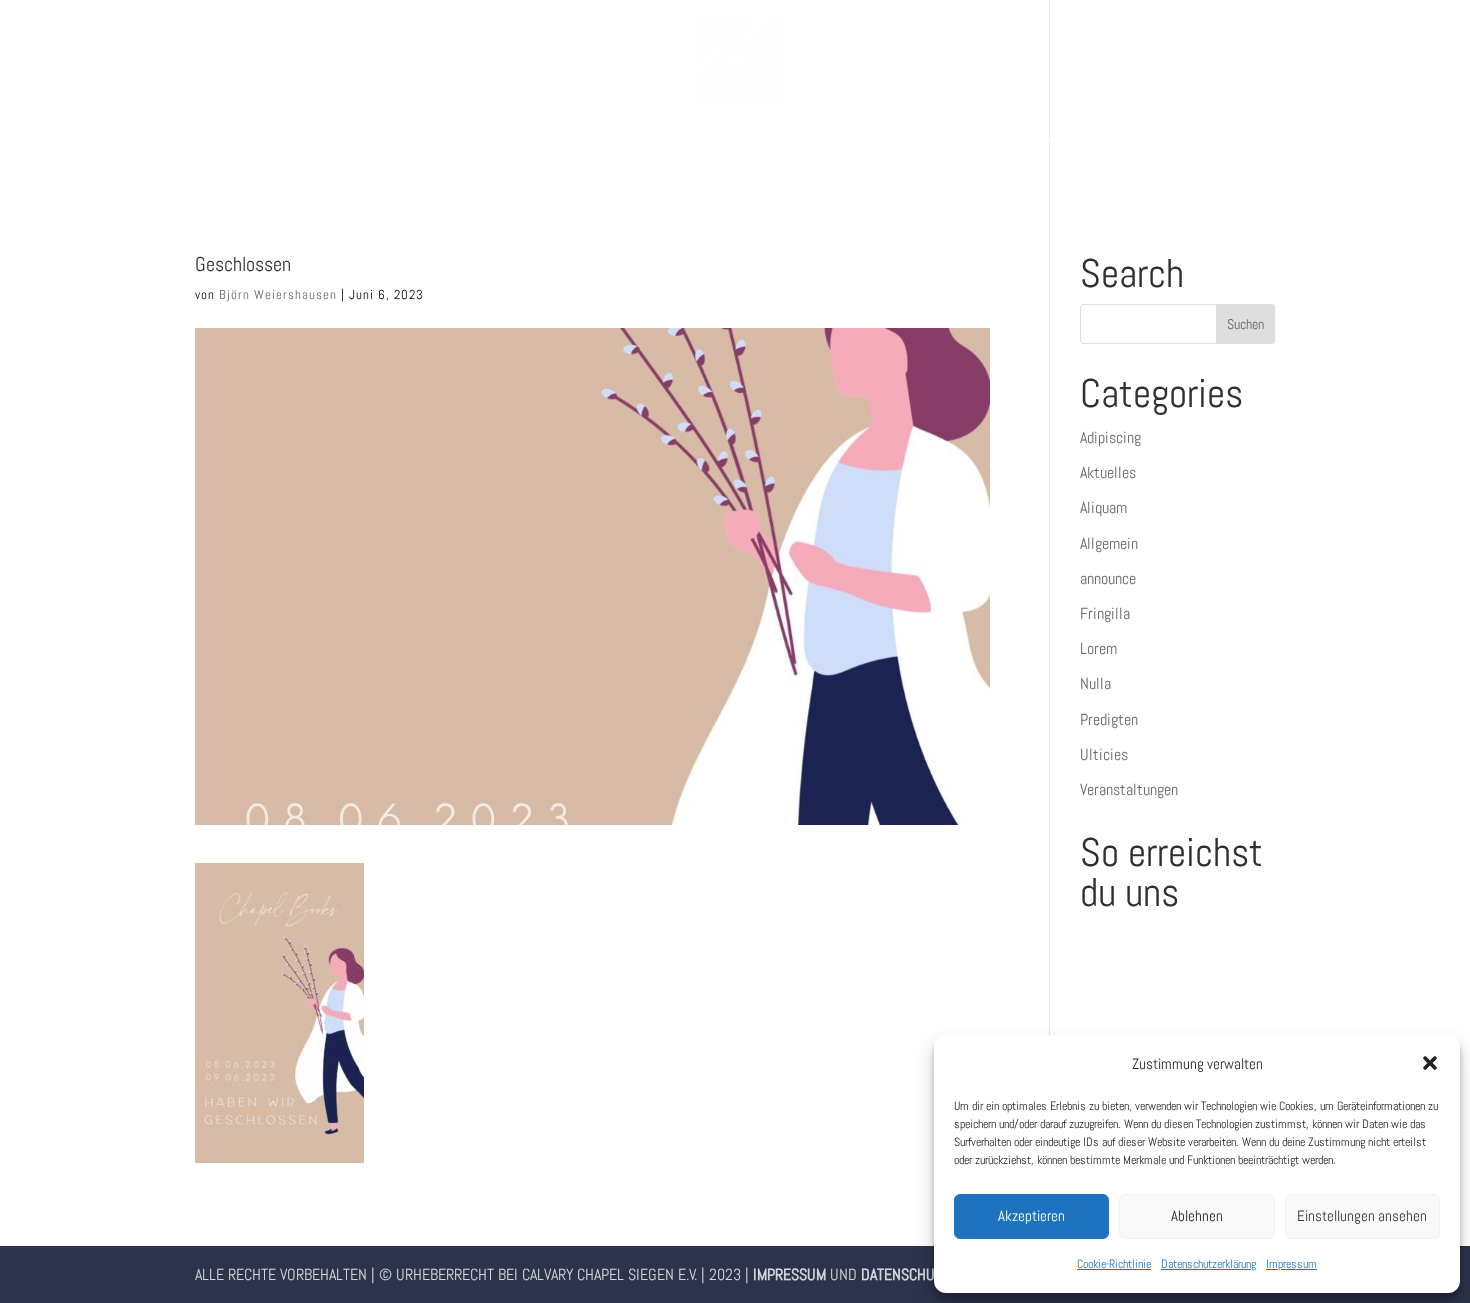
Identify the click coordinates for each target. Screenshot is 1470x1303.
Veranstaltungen (1129, 789)
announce (1108, 578)
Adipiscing (1110, 437)
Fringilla (1105, 613)
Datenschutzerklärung (1208, 1264)
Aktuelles (1108, 472)
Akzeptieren (1031, 1215)
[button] (1430, 1063)
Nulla (1095, 683)
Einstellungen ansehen (1362, 1215)
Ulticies (1104, 754)
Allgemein (1109, 543)
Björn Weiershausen (278, 294)
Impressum (1291, 1264)
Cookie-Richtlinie (1114, 1264)
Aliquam (1103, 507)
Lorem (1098, 648)
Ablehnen (1197, 1215)
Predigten (1109, 719)
